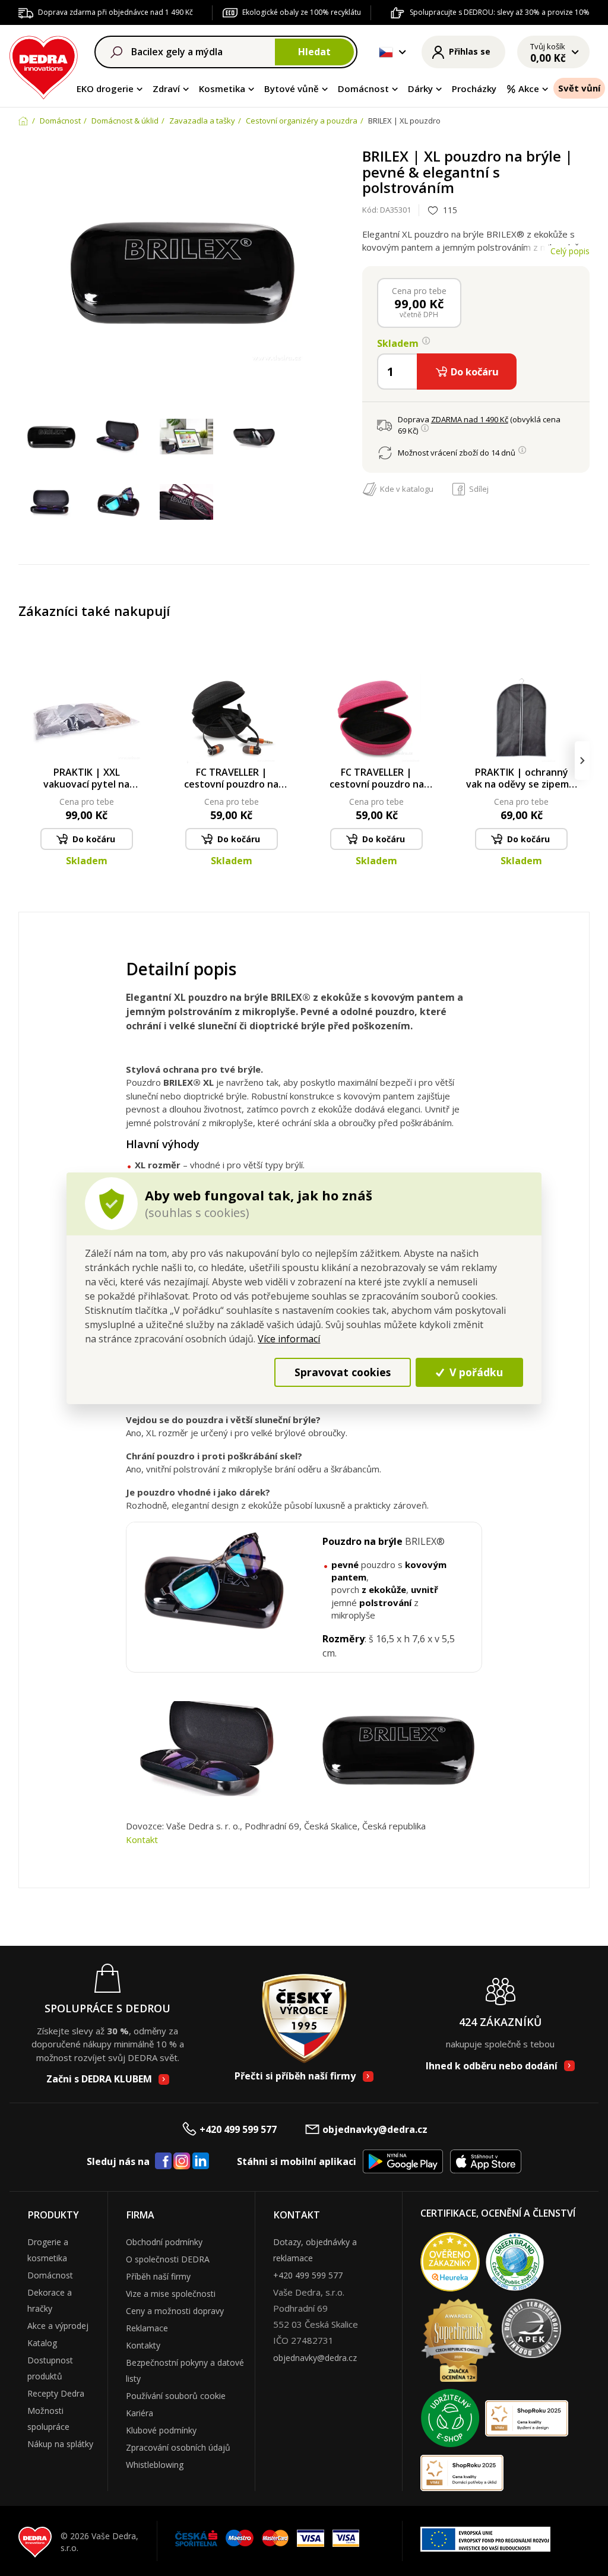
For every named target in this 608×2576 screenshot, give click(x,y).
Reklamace (147, 2328)
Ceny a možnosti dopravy (175, 2311)
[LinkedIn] (201, 2161)
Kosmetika (222, 88)
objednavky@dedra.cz (375, 2129)
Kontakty (143, 2345)
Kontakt (142, 1839)
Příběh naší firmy (158, 2276)
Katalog (42, 2343)
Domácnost (363, 88)
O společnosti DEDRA (168, 2259)
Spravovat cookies (343, 1372)
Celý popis (570, 251)
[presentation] (26, 761)
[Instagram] (182, 2162)
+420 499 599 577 (238, 2129)
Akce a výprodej (58, 2326)
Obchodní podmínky (164, 2242)
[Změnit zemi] (386, 52)
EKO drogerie (105, 88)
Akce (529, 88)
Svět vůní (579, 88)
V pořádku (475, 1372)
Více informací (289, 1339)
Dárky (420, 88)
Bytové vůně (292, 88)
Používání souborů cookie (176, 2396)
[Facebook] (163, 2161)
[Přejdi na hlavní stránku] (44, 66)
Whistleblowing (155, 2465)
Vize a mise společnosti (171, 2294)
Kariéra (140, 2413)
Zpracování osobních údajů (178, 2447)
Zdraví (166, 88)
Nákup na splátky (60, 2444)
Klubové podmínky (161, 2430)
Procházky (474, 88)
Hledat (314, 52)
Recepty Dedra (56, 2393)
